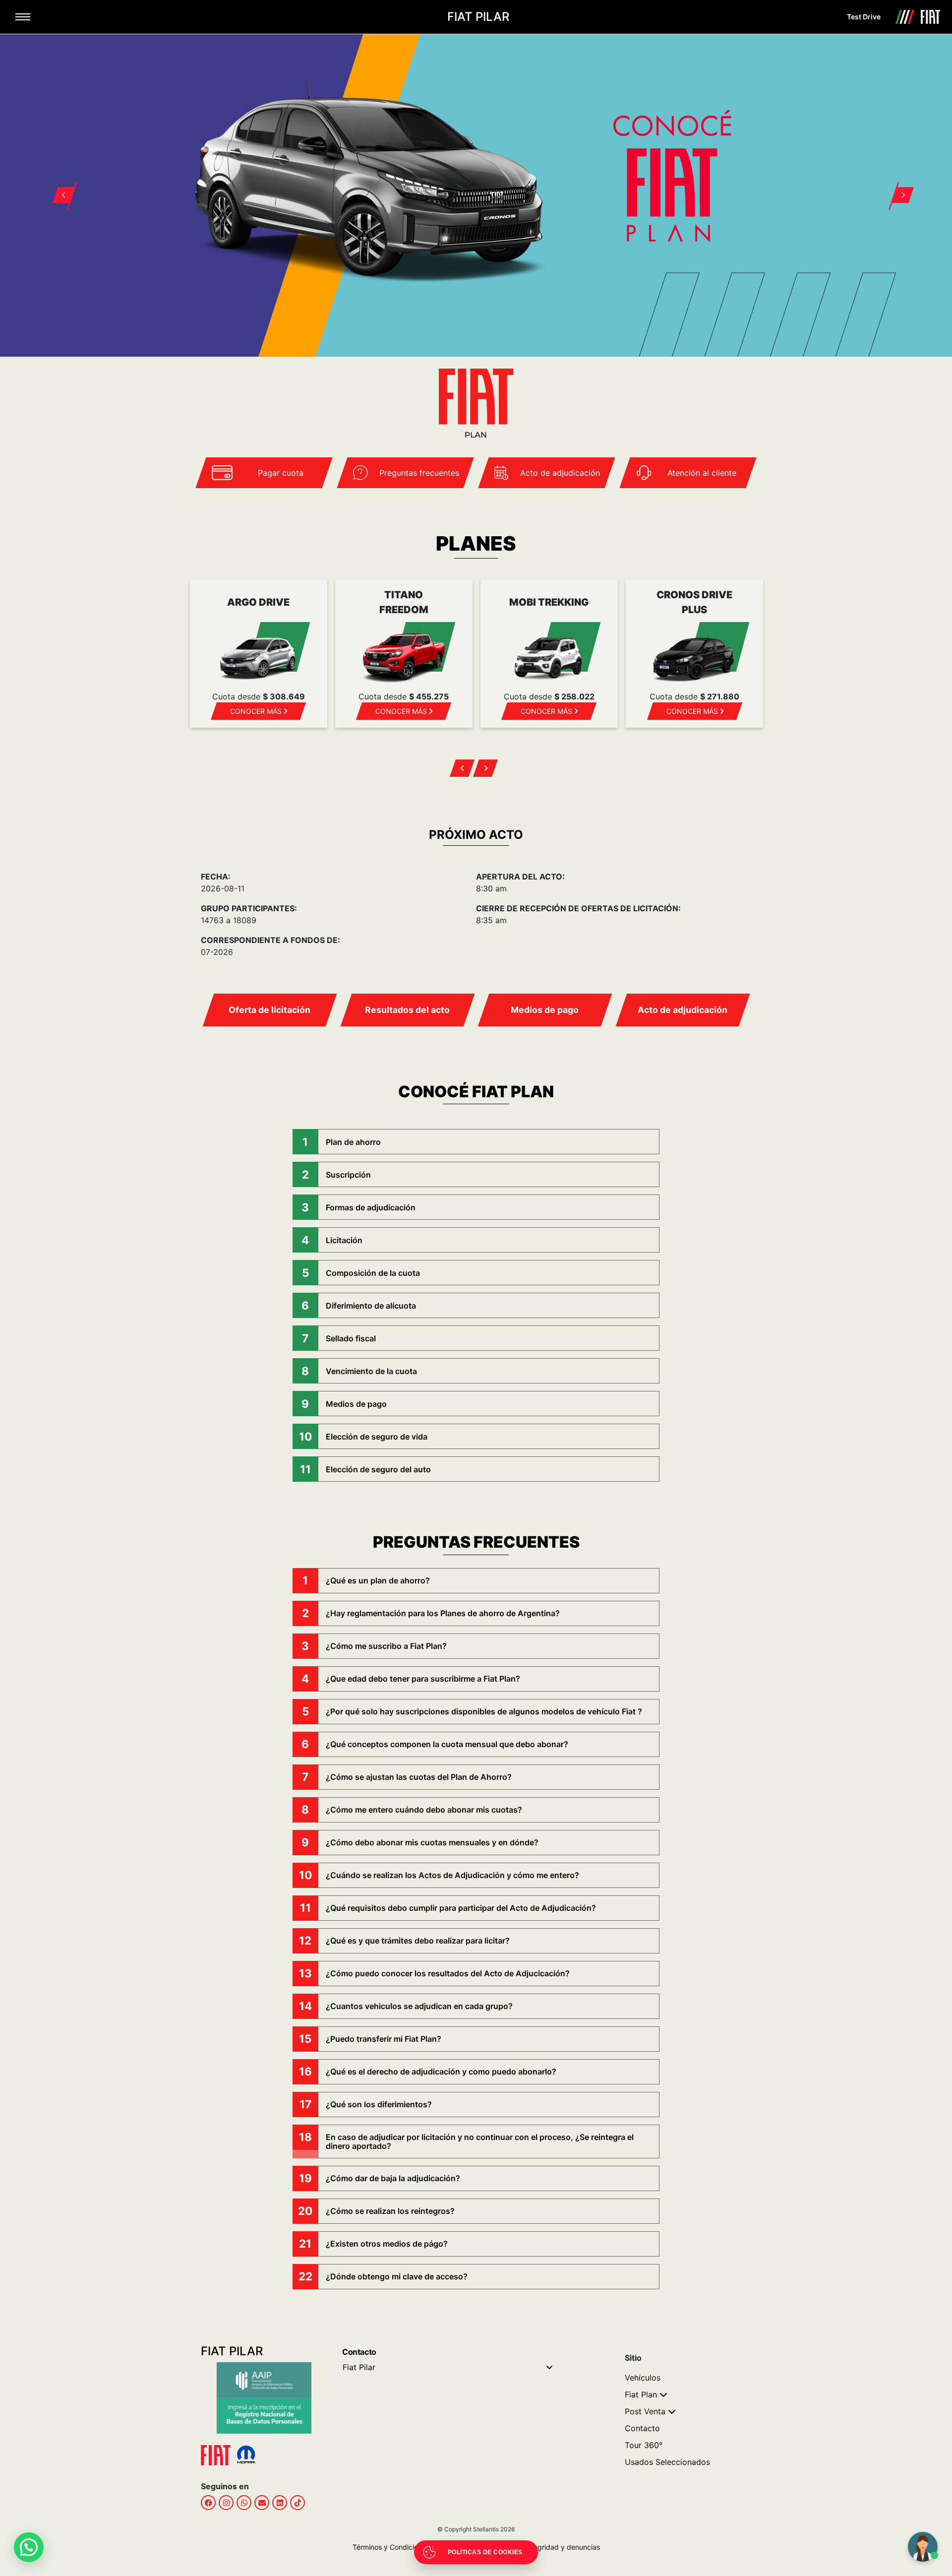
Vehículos (643, 2378)
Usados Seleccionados (667, 2462)
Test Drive (864, 17)
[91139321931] (244, 2503)
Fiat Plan (641, 2394)
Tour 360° (644, 2445)
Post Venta (645, 2411)
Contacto (642, 2428)
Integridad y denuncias (560, 2547)
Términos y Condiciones (391, 2547)
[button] (58, 183)
